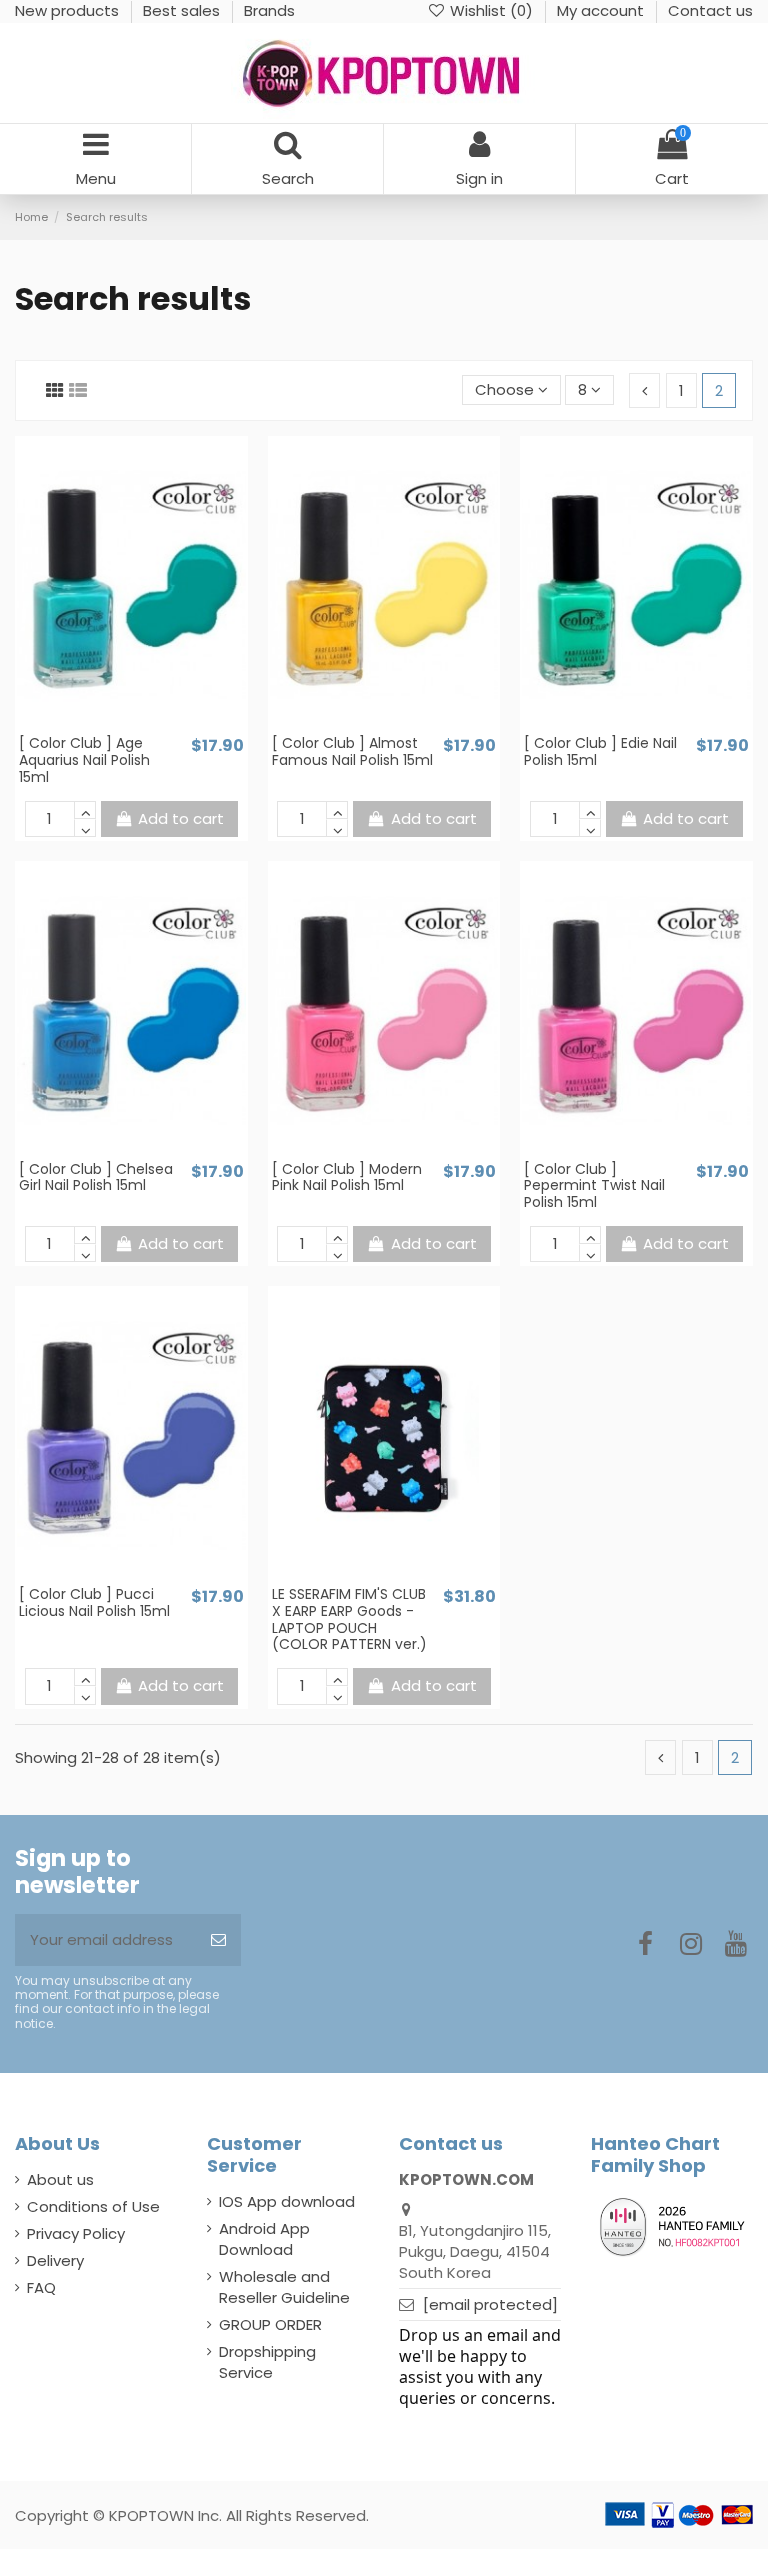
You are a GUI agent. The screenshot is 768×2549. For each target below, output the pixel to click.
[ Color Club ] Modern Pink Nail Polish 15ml (347, 1177)
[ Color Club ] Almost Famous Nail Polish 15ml (352, 751)
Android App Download (264, 2239)
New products (69, 10)
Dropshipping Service (267, 2362)
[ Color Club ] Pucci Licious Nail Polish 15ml (94, 1602)
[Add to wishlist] (116, 726)
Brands (269, 10)
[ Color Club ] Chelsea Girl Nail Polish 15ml (96, 1177)
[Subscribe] (218, 1940)
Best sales (183, 10)
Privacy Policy (76, 2233)
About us (60, 2179)
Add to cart (181, 818)
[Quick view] (146, 726)
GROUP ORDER (270, 2324)
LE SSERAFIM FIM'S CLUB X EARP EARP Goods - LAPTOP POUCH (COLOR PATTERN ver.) (349, 1619)
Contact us (710, 10)
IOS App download (287, 2201)
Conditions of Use (93, 2206)
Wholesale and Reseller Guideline (284, 2287)
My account (602, 10)
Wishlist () (491, 10)
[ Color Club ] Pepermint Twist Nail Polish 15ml (594, 1186)
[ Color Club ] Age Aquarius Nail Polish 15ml (84, 760)
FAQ (41, 2287)
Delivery (55, 2260)
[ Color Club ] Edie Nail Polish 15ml (600, 751)
